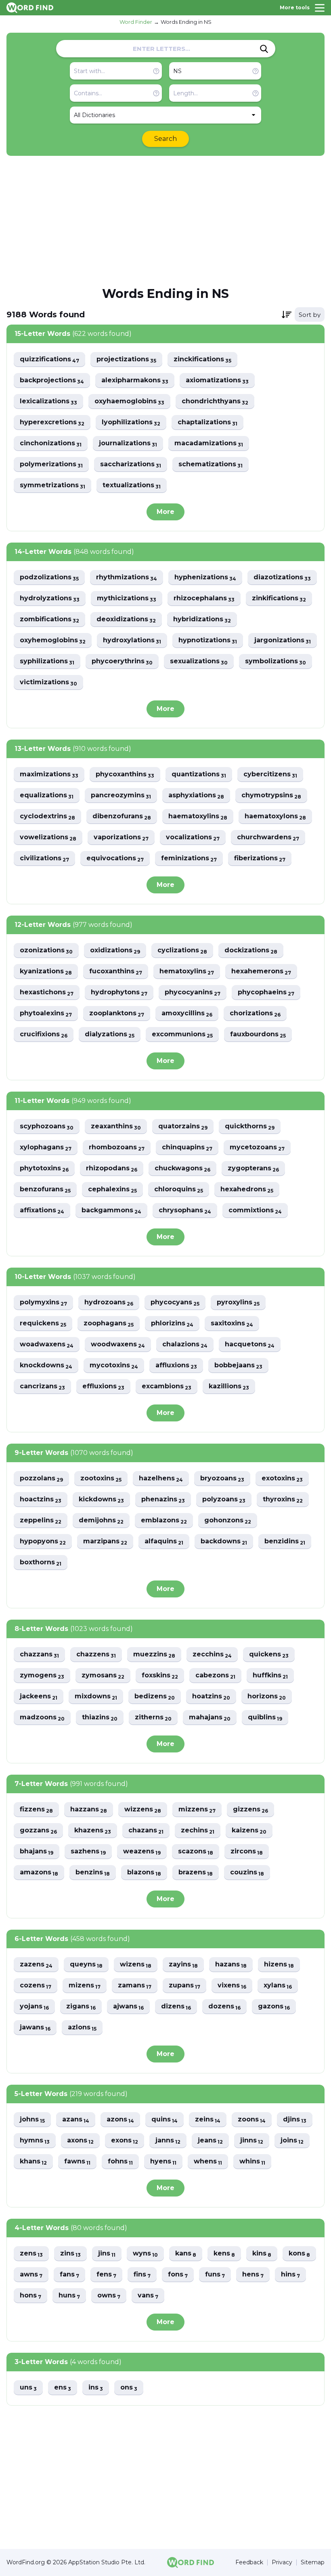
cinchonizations (51, 443)
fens (106, 2275)
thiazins (100, 1718)
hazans (231, 1965)
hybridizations (202, 619)
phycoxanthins (125, 774)
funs (215, 2275)
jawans (35, 2028)
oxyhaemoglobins (129, 401)
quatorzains (183, 1127)
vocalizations (193, 837)
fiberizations (260, 858)
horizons (267, 1697)
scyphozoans (47, 1127)
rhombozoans (117, 1148)
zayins (183, 1965)
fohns (120, 2162)
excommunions (182, 1034)
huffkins (270, 1676)
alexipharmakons (135, 380)
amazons (39, 1873)
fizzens (36, 1810)
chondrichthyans (215, 401)
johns (32, 2120)
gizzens (250, 1810)
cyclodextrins (47, 816)
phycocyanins (193, 992)
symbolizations (275, 661)
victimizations (48, 682)
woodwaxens (118, 1345)
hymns (35, 2141)
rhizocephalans (204, 598)
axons (80, 2141)
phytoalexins (46, 1013)
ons (129, 2388)
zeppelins (41, 1521)
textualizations (132, 485)
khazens (93, 1831)
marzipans (105, 1542)
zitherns (153, 1718)
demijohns (101, 1521)
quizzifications (49, 359)
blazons (144, 1873)
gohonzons (228, 1521)
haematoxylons (275, 816)
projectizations (126, 359)
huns (69, 2296)
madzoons (42, 1718)
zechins (198, 1831)
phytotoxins (44, 1169)
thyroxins (283, 1500)
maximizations (49, 774)
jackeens (39, 1697)
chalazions (185, 1345)
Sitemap (313, 2562)
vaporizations (121, 837)
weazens (142, 1852)
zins (70, 2254)
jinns (252, 2141)
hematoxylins (187, 972)
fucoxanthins (116, 972)
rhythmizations (127, 577)
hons (30, 2296)
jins (107, 2254)
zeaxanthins (116, 1127)
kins (262, 2254)
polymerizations (51, 464)
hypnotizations (208, 640)
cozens (36, 1986)
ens (63, 2388)
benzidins (285, 1542)
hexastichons (47, 992)
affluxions (176, 1366)
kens (224, 2254)
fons (178, 2275)
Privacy (282, 2562)
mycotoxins (114, 1366)
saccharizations (131, 464)
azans (76, 2120)
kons (299, 2254)
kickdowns (101, 1500)
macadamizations (209, 443)
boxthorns (41, 1563)
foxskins (160, 1676)
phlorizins (172, 1324)
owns (109, 2296)
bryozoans (222, 1479)
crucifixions (44, 1034)
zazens (36, 1965)
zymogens (42, 1676)
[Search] (264, 49)
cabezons (215, 1676)
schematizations (211, 464)
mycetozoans (257, 1148)
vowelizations (48, 837)
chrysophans (185, 1210)
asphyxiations (196, 795)
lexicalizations (48, 401)
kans (186, 2254)
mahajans (210, 1718)
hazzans (89, 1810)
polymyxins (43, 1303)
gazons (274, 2007)
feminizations (189, 858)
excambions (167, 1387)
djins (295, 2120)
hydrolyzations (50, 598)
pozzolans (41, 1479)
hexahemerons (261, 972)
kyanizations (46, 972)
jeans (210, 2141)
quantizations (199, 774)
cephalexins (112, 1189)
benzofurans (45, 1189)
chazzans (39, 1655)
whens (208, 2162)
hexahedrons (247, 1189)
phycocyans (175, 1303)
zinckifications (202, 359)
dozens (224, 2007)
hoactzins (41, 1500)
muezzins (154, 1655)
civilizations (44, 858)
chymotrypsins (271, 795)
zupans (184, 1986)
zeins (208, 2120)
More (165, 512)
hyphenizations (205, 577)
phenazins (163, 1500)
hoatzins (211, 1697)
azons (120, 2120)
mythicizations (127, 598)
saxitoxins (232, 1324)
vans (148, 2296)
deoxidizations (126, 619)
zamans (135, 1986)
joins (292, 2141)
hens (253, 2275)
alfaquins (164, 1542)
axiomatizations (217, 380)
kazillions (229, 1387)
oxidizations (115, 951)
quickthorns (250, 1127)
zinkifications (279, 598)
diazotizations (282, 577)
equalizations (47, 795)
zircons (247, 1852)
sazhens (88, 1852)
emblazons (164, 1521)
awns (31, 2275)
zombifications (49, 619)
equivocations (115, 858)
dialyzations (110, 1034)
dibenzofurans (122, 816)
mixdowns (96, 1697)
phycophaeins (266, 992)
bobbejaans (238, 1366)
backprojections (52, 380)
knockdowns (46, 1366)
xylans (278, 1986)
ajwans (128, 2007)
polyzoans (224, 1500)
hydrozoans (109, 1303)
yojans (34, 2007)
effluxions (103, 1387)
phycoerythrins (122, 661)
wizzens (143, 1810)
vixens (232, 1986)
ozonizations (46, 951)
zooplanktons (117, 1013)
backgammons (111, 1210)
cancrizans (42, 1387)
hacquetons (250, 1345)
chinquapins (187, 1148)
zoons (252, 2120)
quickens (269, 1655)
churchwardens (268, 837)
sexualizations (199, 661)
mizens (85, 1986)
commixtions (255, 1210)
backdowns (224, 1542)
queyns (86, 1965)
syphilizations (47, 661)
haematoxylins (198, 816)
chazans (146, 1831)
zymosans (103, 1676)
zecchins (212, 1655)
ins (96, 2388)
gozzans (38, 1831)
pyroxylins (238, 1303)
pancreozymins (121, 795)
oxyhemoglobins (53, 640)
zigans (81, 2007)
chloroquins (179, 1189)
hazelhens (161, 1479)
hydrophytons (119, 992)
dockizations (251, 951)
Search (165, 139)
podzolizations (49, 577)
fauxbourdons (258, 1034)
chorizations (255, 1013)
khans (33, 2162)
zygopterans (253, 1169)
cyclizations (182, 951)
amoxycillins (187, 1013)
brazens (196, 1873)
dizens (176, 2007)
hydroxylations (132, 640)
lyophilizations (131, 422)
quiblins (265, 1718)
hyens (163, 2162)
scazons (196, 1852)
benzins (93, 1873)
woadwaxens (47, 1345)
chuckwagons (182, 1169)
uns (28, 2388)
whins (252, 2162)
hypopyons (43, 1542)
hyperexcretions (52, 422)
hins (290, 2275)
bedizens (155, 1697)
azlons (82, 2028)
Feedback (249, 2562)
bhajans (37, 1852)
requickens (43, 1324)
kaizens (249, 1831)
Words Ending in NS (186, 22)
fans (69, 2275)
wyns (145, 2254)
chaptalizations (207, 422)
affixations (42, 1210)
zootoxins (101, 1479)
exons (125, 2141)
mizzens (197, 1810)
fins (142, 2275)
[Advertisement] (165, 220)
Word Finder (136, 22)
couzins (247, 1873)
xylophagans (46, 1148)
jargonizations (283, 640)
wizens (136, 1965)
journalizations (128, 443)
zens (31, 2254)
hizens (279, 1965)
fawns (77, 2162)
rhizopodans (112, 1169)
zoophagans (109, 1324)
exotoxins (282, 1479)
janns (168, 2141)
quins (164, 2120)
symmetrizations (52, 485)
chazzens (96, 1655)
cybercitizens (270, 774)
